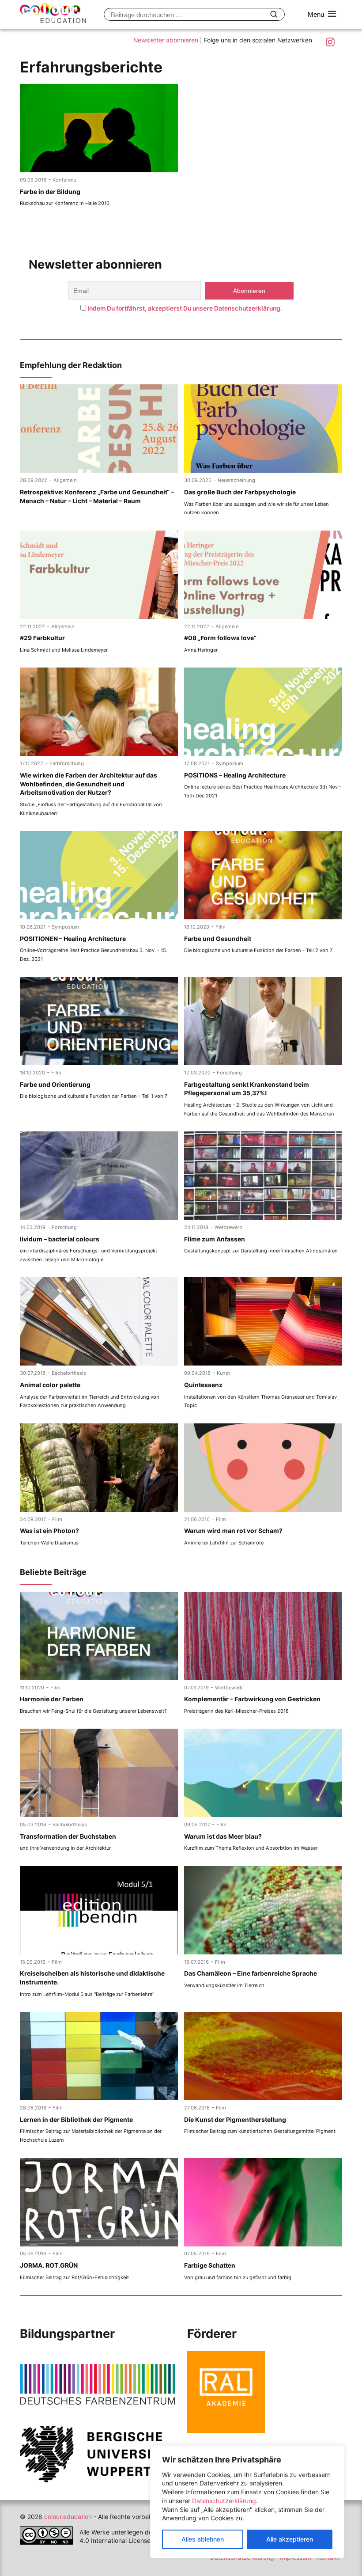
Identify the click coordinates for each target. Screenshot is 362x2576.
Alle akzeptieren (290, 2539)
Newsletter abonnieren (166, 40)
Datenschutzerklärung (224, 2501)
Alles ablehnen (203, 2539)
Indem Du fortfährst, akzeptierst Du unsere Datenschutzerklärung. (185, 308)
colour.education (68, 2517)
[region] (247, 2502)
